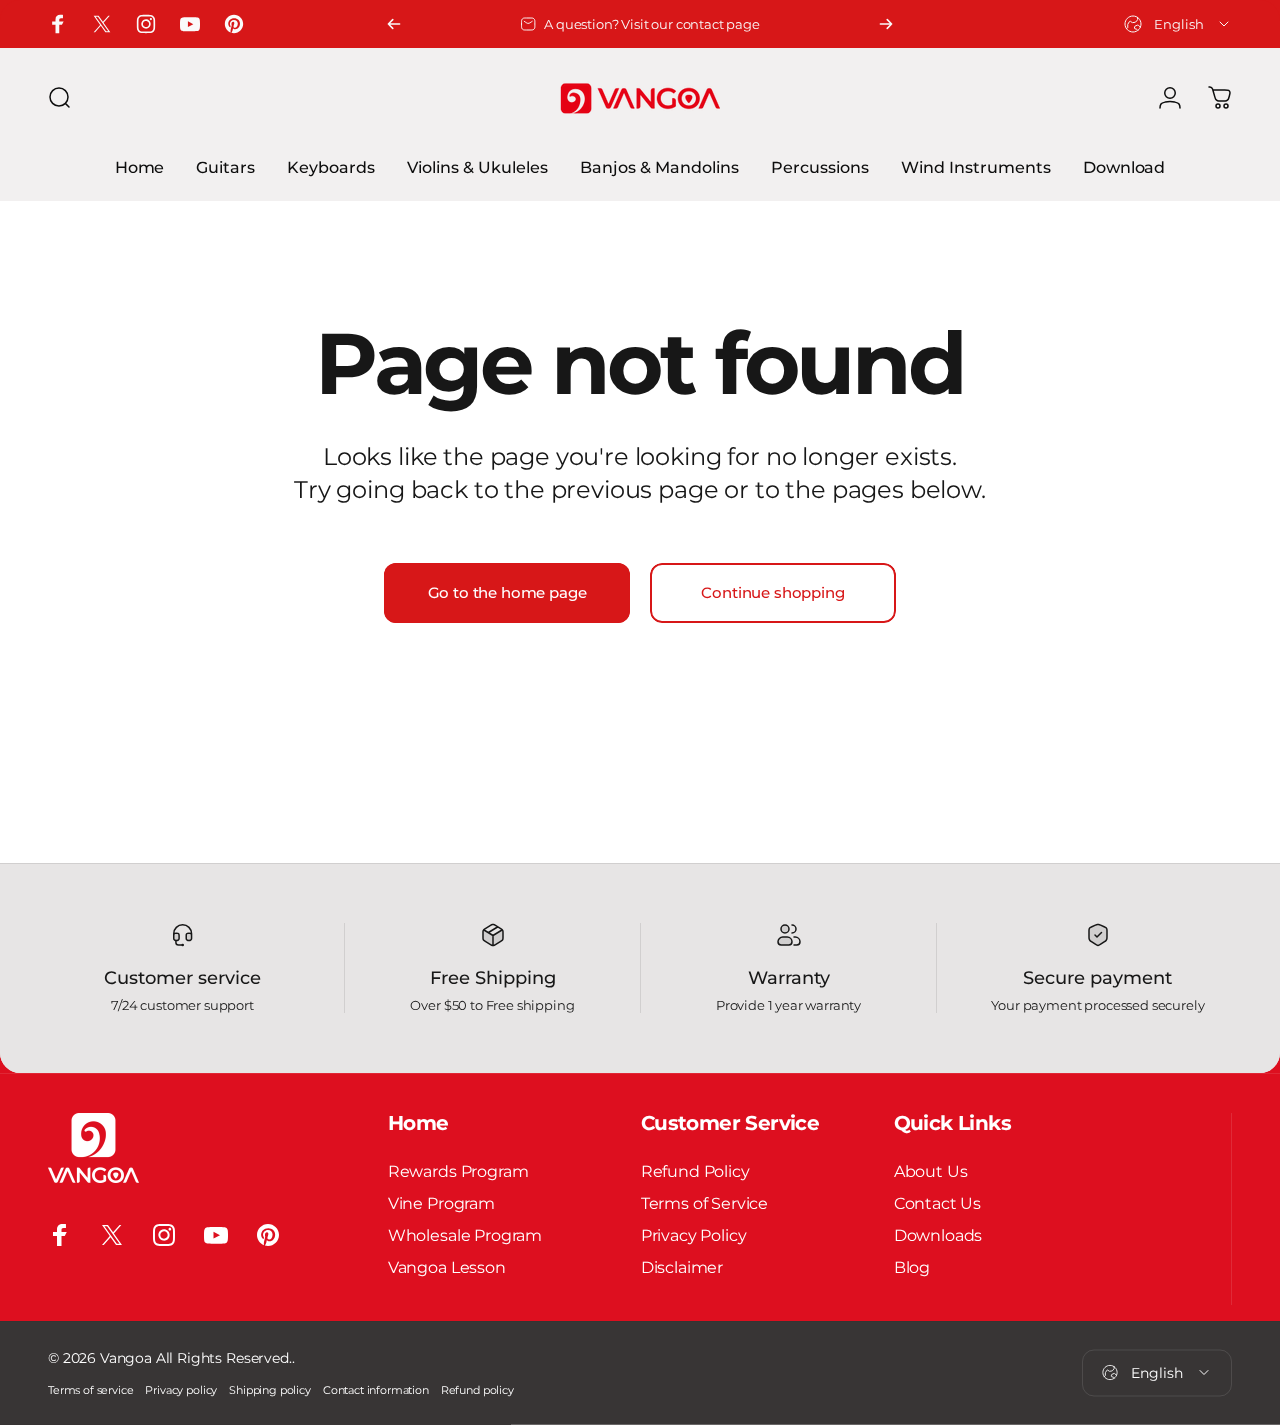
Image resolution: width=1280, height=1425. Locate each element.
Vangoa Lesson (447, 1267)
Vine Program (441, 1203)
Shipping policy (270, 1390)
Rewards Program (458, 1171)
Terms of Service (704, 1203)
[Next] (886, 24)
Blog (912, 1267)
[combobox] (1178, 24)
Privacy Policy (694, 1235)
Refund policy (477, 1390)
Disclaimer (682, 1267)
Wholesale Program (465, 1235)
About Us (931, 1171)
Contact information (376, 1390)
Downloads (938, 1235)
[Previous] (394, 24)
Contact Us (937, 1203)
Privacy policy (181, 1390)
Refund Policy (695, 1171)
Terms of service (90, 1390)
